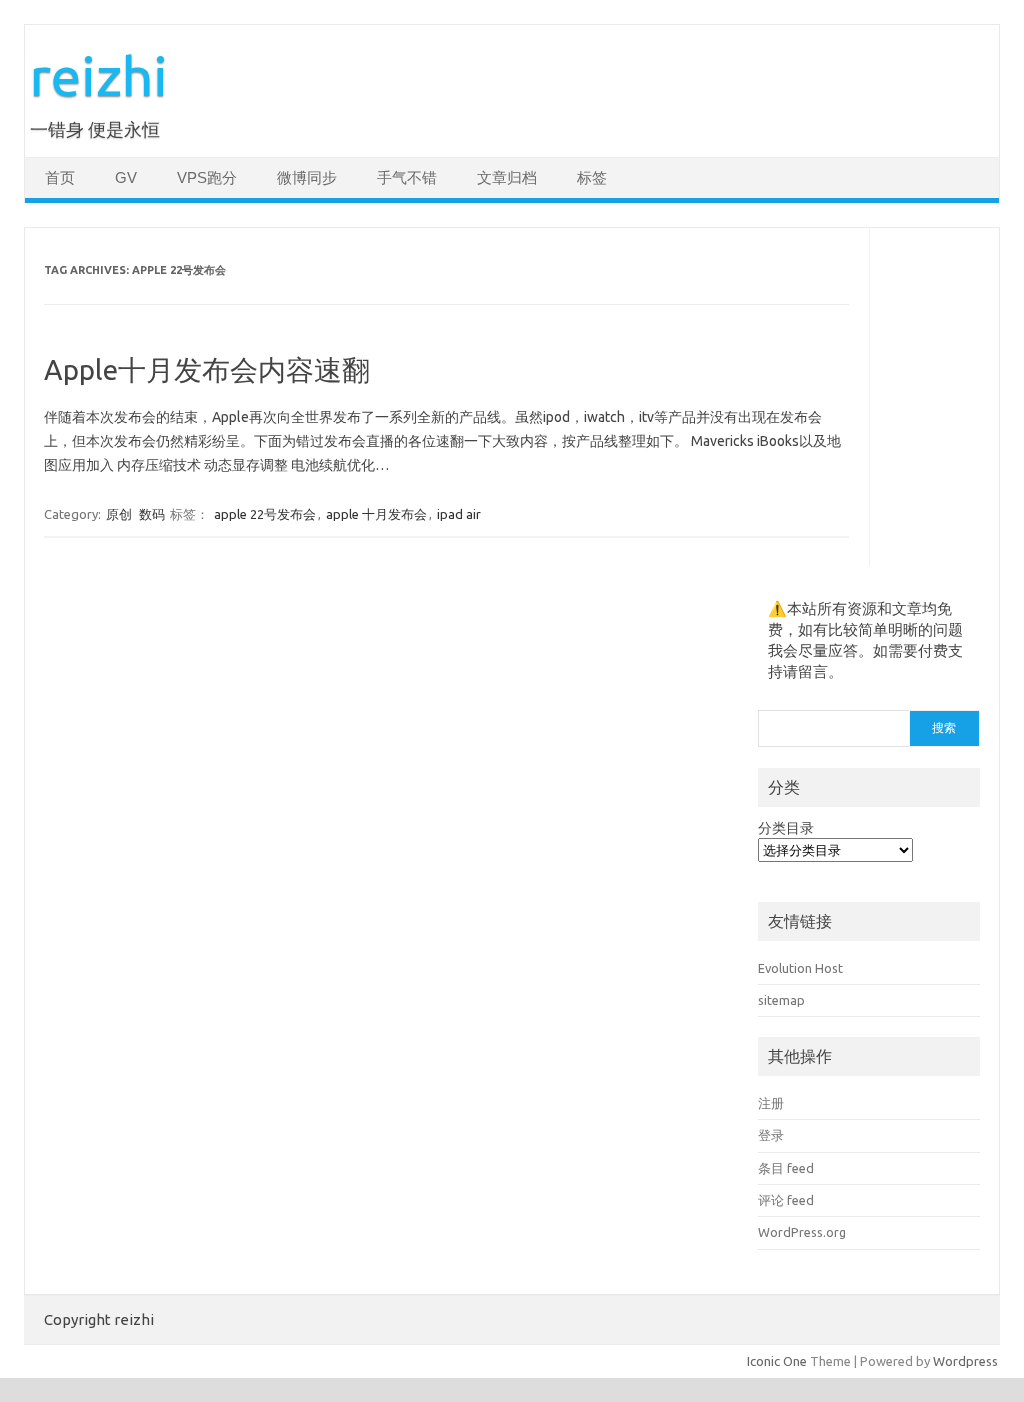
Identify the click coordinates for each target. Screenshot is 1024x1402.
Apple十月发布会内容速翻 (207, 369)
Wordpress (965, 1361)
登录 (771, 1135)
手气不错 (407, 178)
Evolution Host (800, 968)
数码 (152, 514)
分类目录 (786, 828)
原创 (119, 514)
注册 (771, 1103)
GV (126, 178)
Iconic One (777, 1361)
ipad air (459, 514)
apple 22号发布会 (265, 514)
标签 (592, 178)
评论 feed (786, 1200)
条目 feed (786, 1168)
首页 (60, 178)
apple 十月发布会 (376, 514)
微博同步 (307, 178)
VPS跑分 (207, 178)
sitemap (781, 1000)
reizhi (99, 75)
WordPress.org (802, 1232)
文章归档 (507, 178)
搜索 (944, 727)
